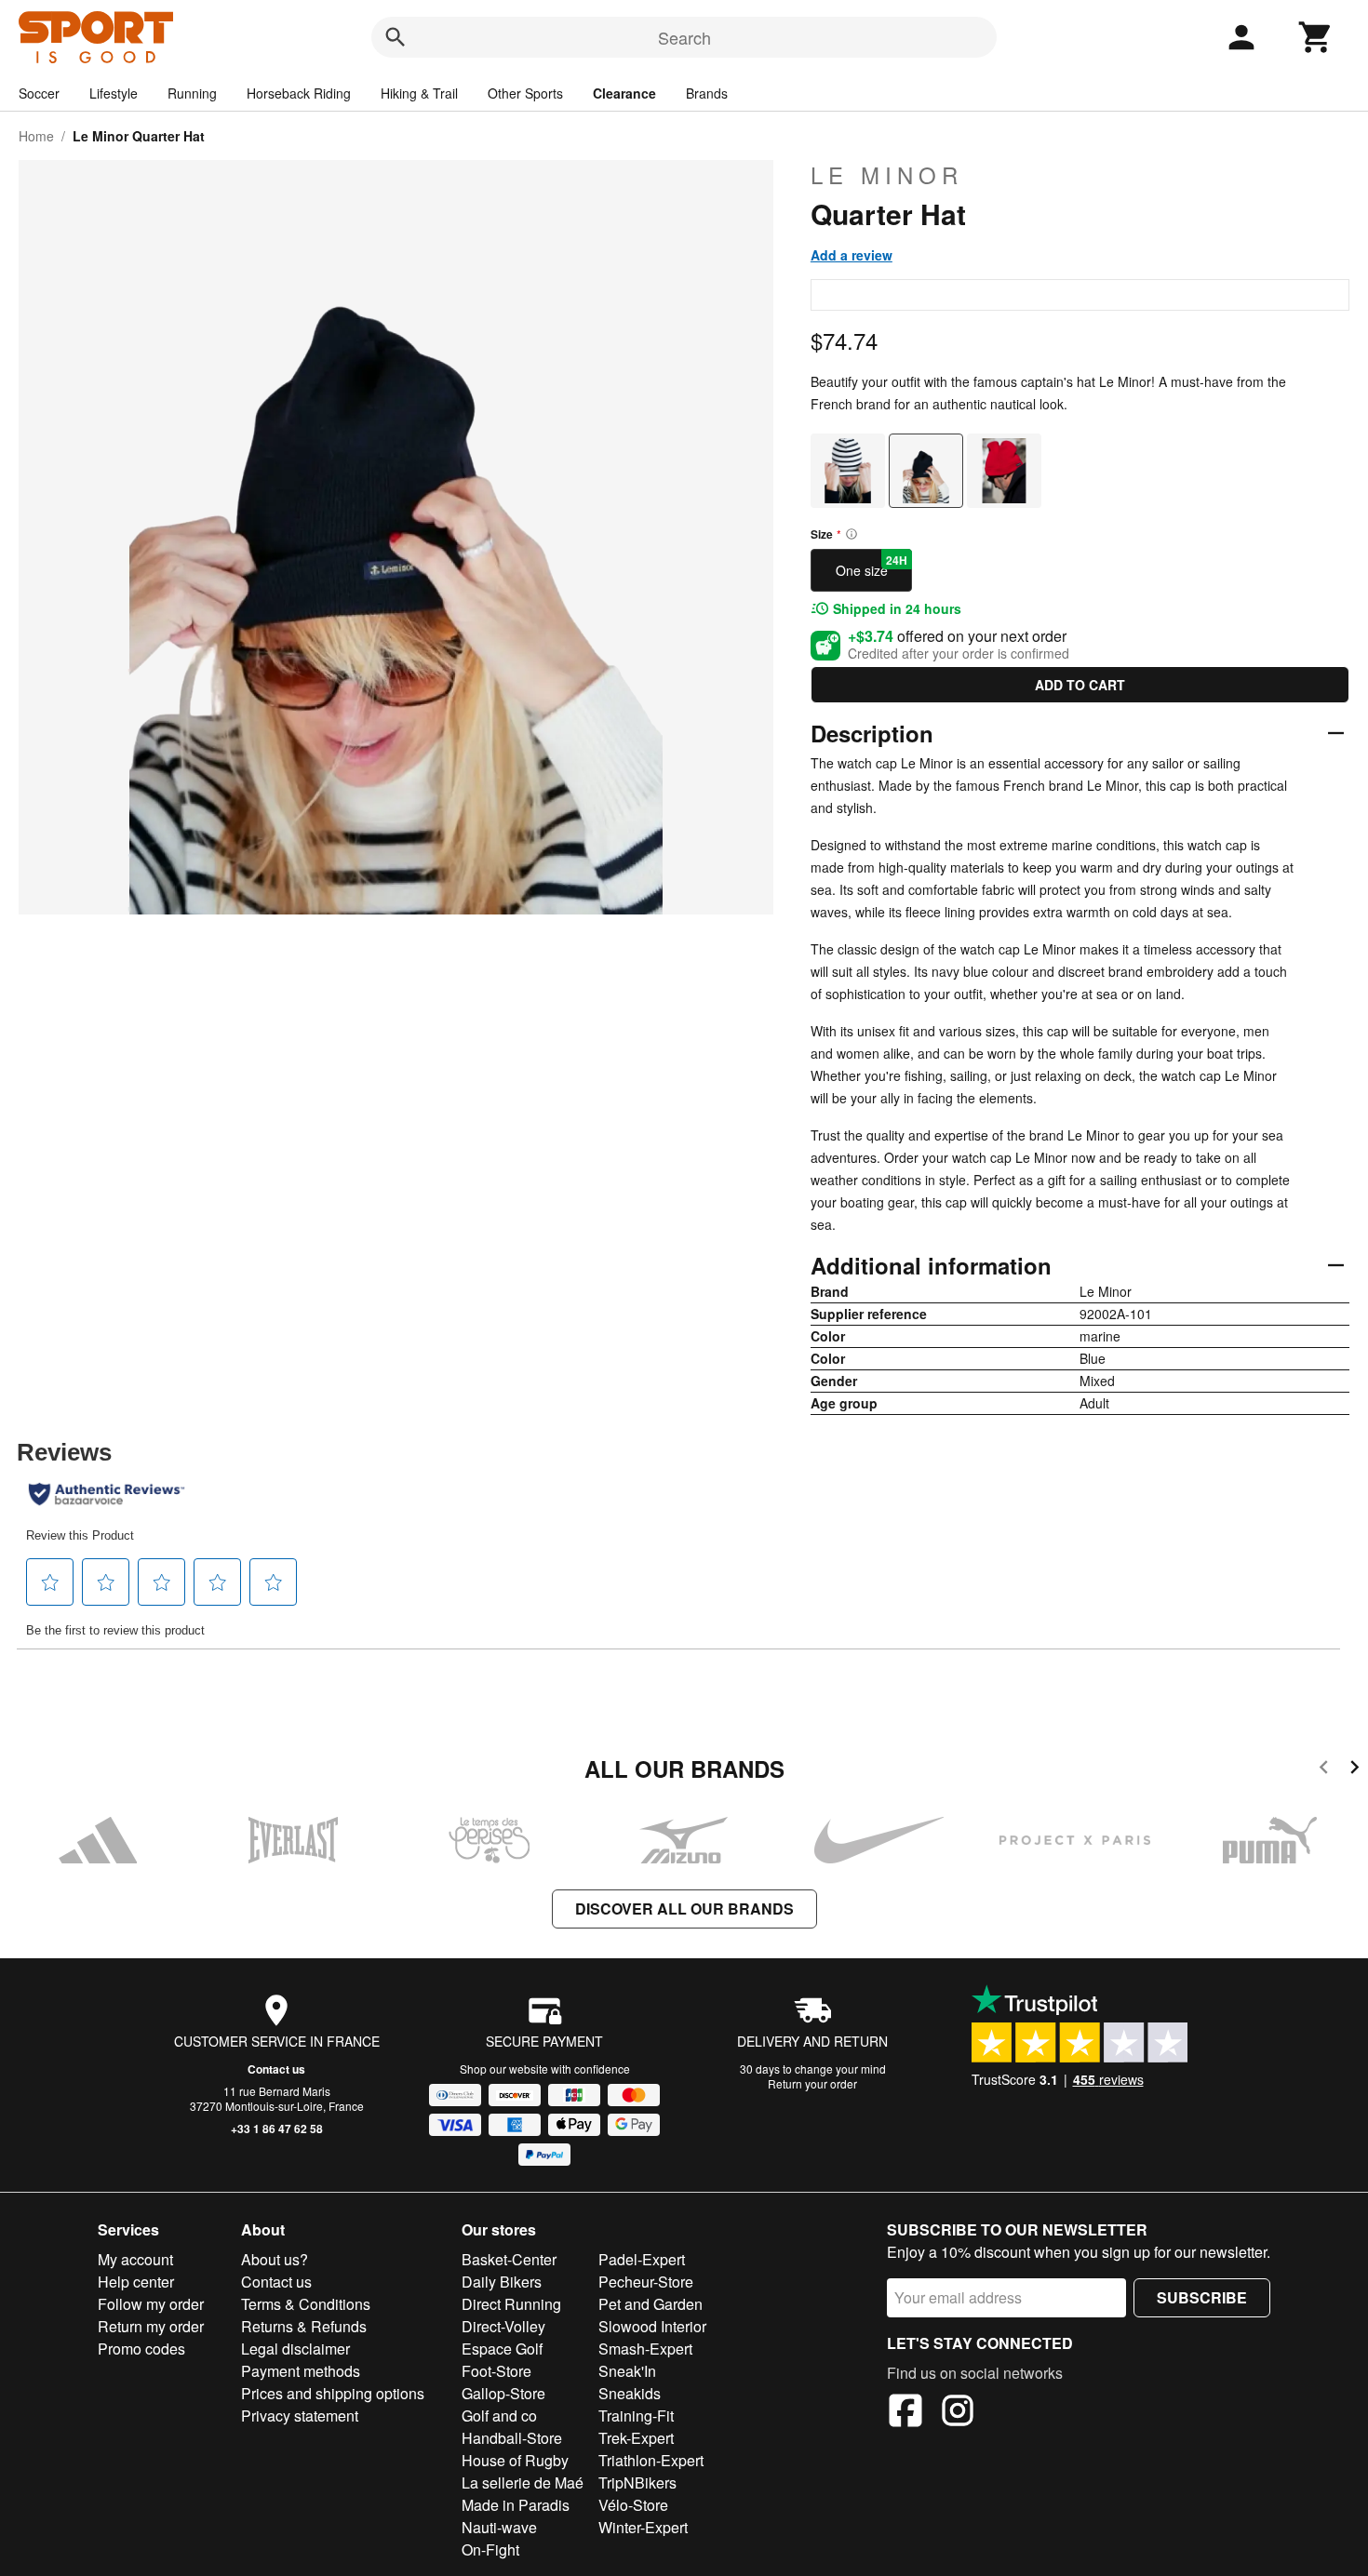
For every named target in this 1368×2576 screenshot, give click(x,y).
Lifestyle (114, 93)
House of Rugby (515, 2460)
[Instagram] (958, 2413)
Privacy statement (300, 2416)
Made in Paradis (516, 2505)
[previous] (1324, 1770)
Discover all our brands (684, 1909)
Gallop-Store (503, 2393)
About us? (275, 2259)
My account (135, 2259)
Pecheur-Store (646, 2282)
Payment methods (301, 2371)
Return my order (151, 2326)
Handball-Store (512, 2438)
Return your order (812, 2083)
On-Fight (490, 2549)
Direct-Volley (503, 2326)
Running (192, 93)
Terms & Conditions (306, 2304)
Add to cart (1080, 685)
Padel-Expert (642, 2259)
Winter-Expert (643, 2527)
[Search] (396, 37)
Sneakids (630, 2393)
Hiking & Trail (419, 93)
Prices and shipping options (333, 2393)
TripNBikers (637, 2483)
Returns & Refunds (304, 2326)
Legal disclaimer (295, 2349)
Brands (707, 93)
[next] (1355, 1770)
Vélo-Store (633, 2505)
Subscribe (1202, 2297)
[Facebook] (905, 2413)
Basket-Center (509, 2259)
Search (684, 37)
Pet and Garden (650, 2304)
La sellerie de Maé (523, 2483)
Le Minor (887, 175)
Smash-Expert (645, 2349)
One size (872, 566)
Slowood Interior (652, 2326)
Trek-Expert (636, 2438)
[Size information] (852, 534)
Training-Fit (636, 2416)
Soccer (39, 93)
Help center (136, 2282)
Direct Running (511, 2304)
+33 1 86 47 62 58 (277, 2129)
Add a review (852, 255)
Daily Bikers (502, 2282)
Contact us (276, 2069)
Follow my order (151, 2304)
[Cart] (1316, 37)
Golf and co (499, 2416)
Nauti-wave (499, 2527)
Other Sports (525, 93)
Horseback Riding (299, 93)
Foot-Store (496, 2371)
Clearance (624, 93)
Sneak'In (627, 2371)
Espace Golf (502, 2349)
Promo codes (141, 2349)
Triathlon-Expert (651, 2460)
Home (36, 136)
